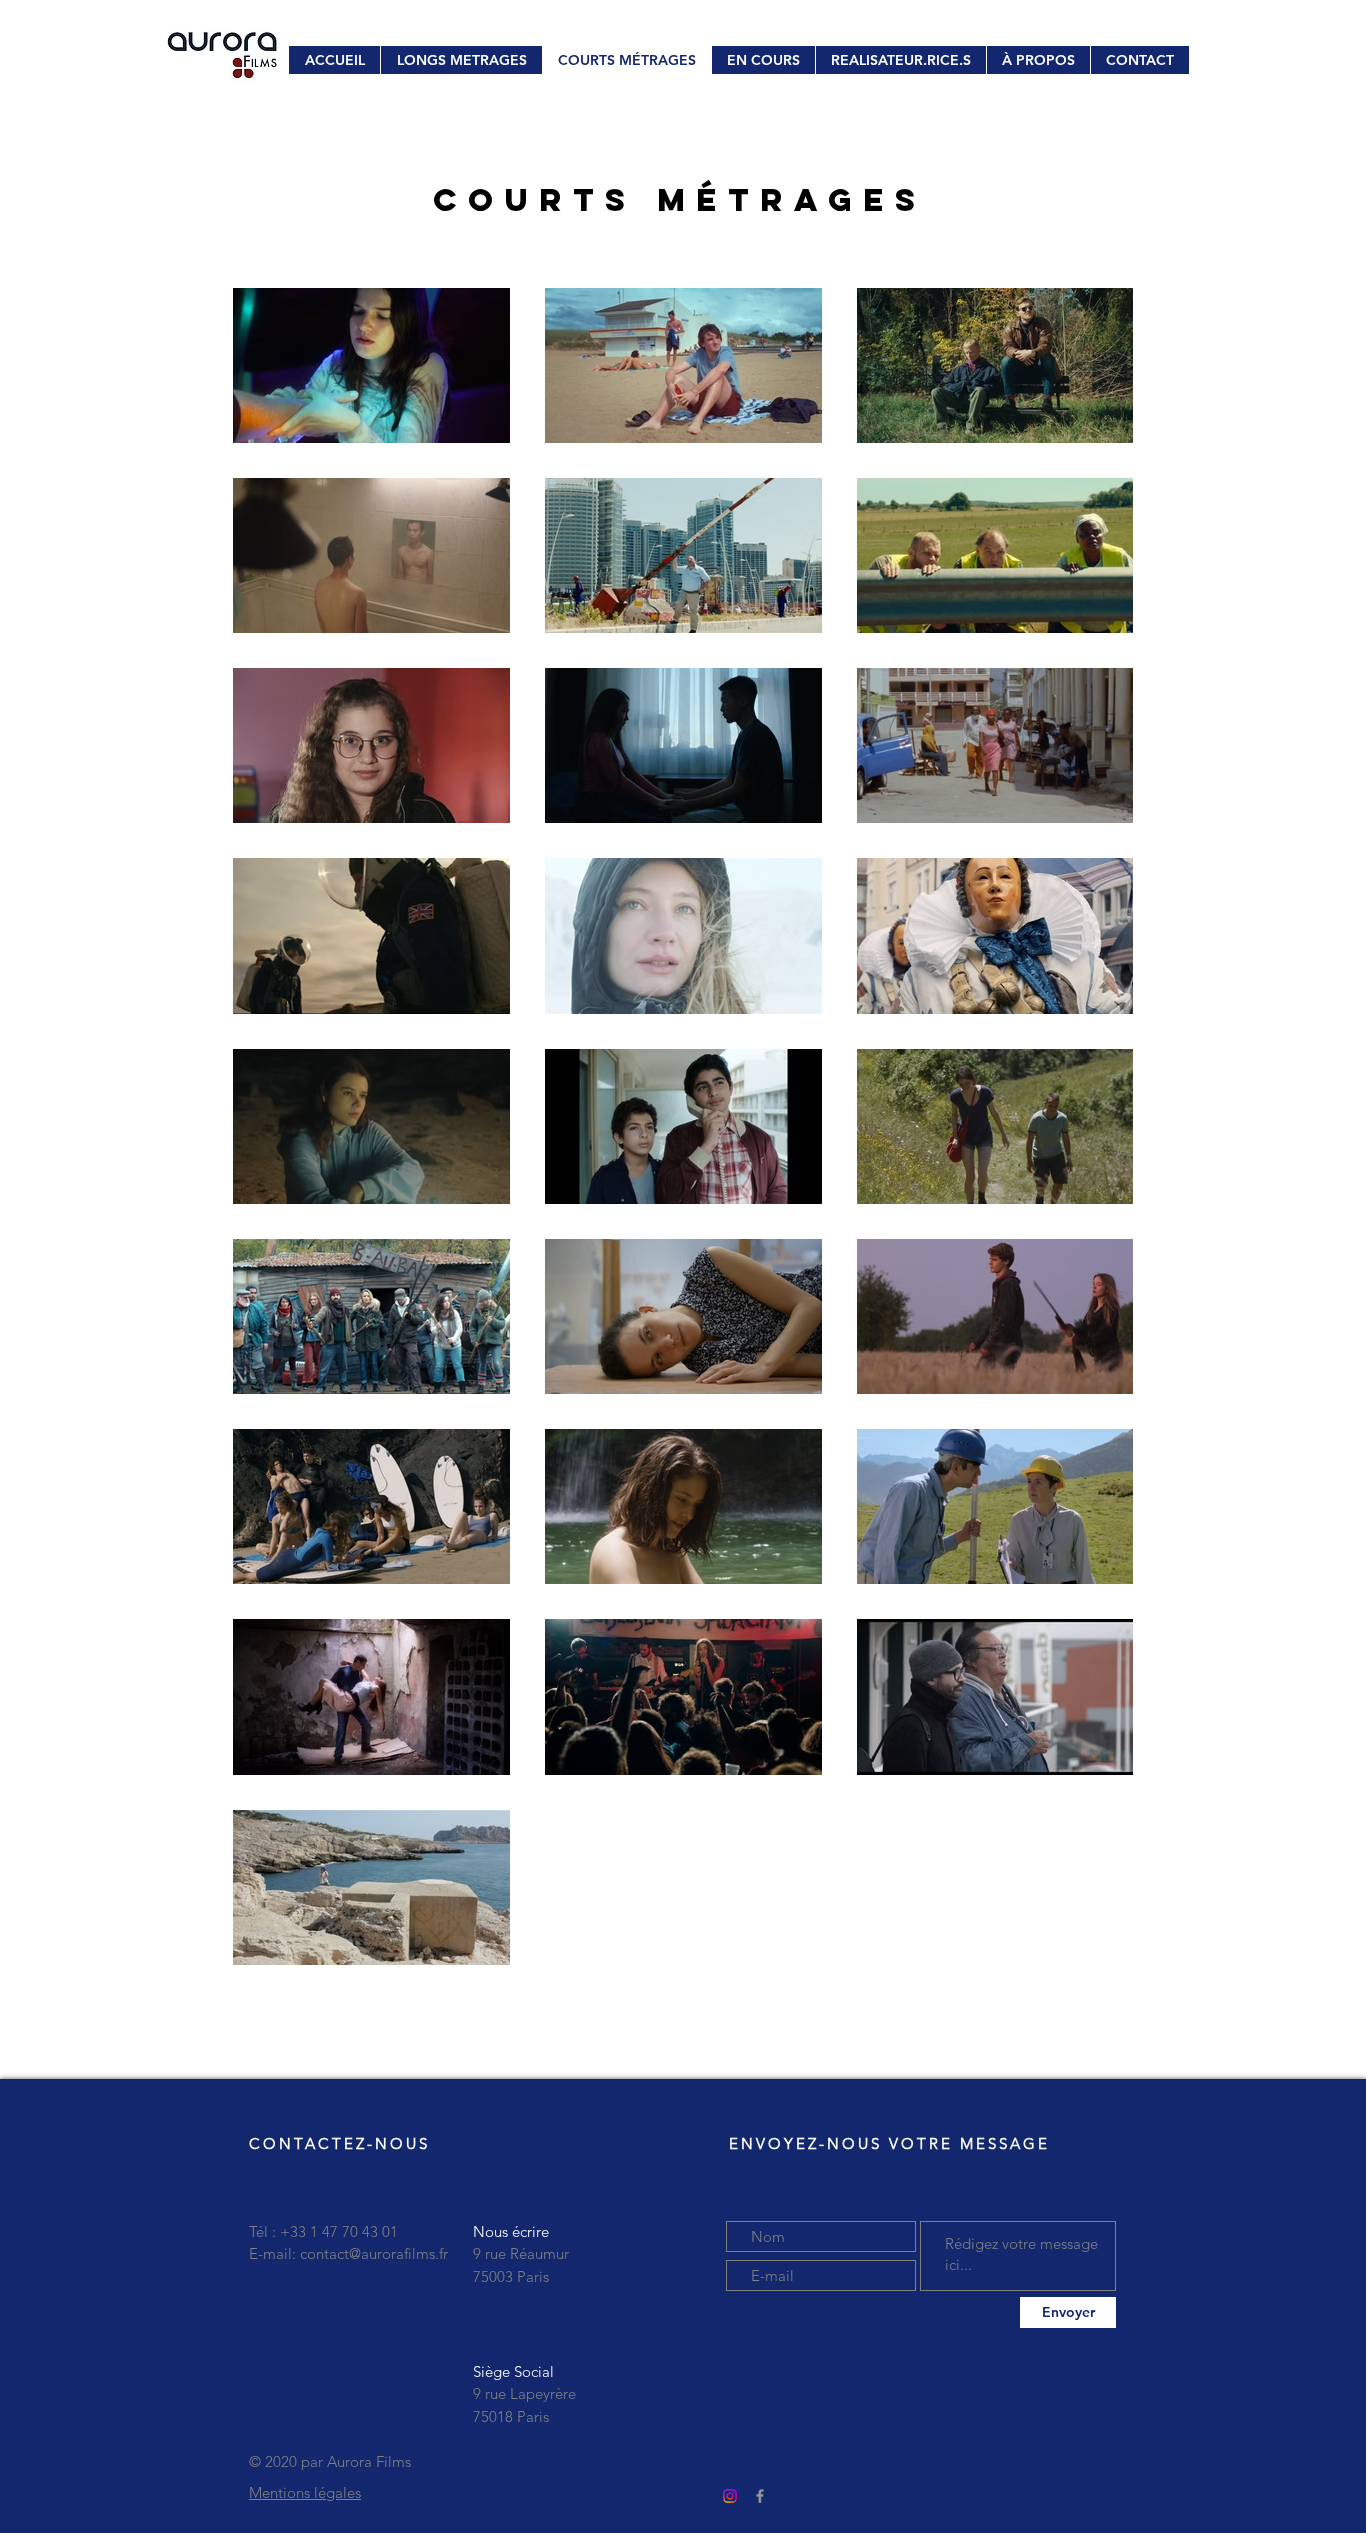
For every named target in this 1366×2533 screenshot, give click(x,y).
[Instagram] (730, 2496)
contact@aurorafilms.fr (374, 2253)
